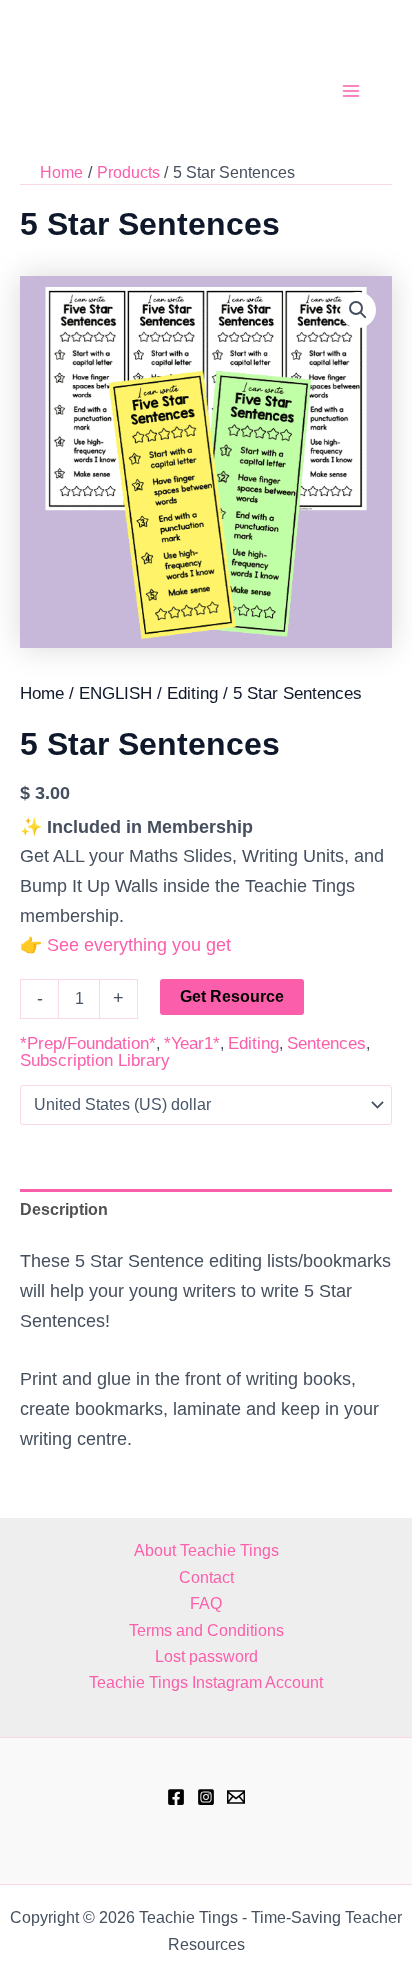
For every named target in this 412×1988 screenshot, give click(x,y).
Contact (206, 1577)
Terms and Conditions (206, 1630)
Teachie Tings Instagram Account (206, 1682)
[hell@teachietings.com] (236, 1797)
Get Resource (232, 996)
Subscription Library (95, 1060)
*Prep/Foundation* (88, 1043)
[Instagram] (206, 1797)
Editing (192, 693)
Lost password (206, 1656)
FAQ (206, 1603)
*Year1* (192, 1043)
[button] (358, 310)
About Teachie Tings (206, 1550)
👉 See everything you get (125, 945)
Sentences (326, 1043)
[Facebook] (176, 1797)
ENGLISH (115, 693)
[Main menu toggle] (351, 91)
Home (42, 693)
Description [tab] (64, 1209)
